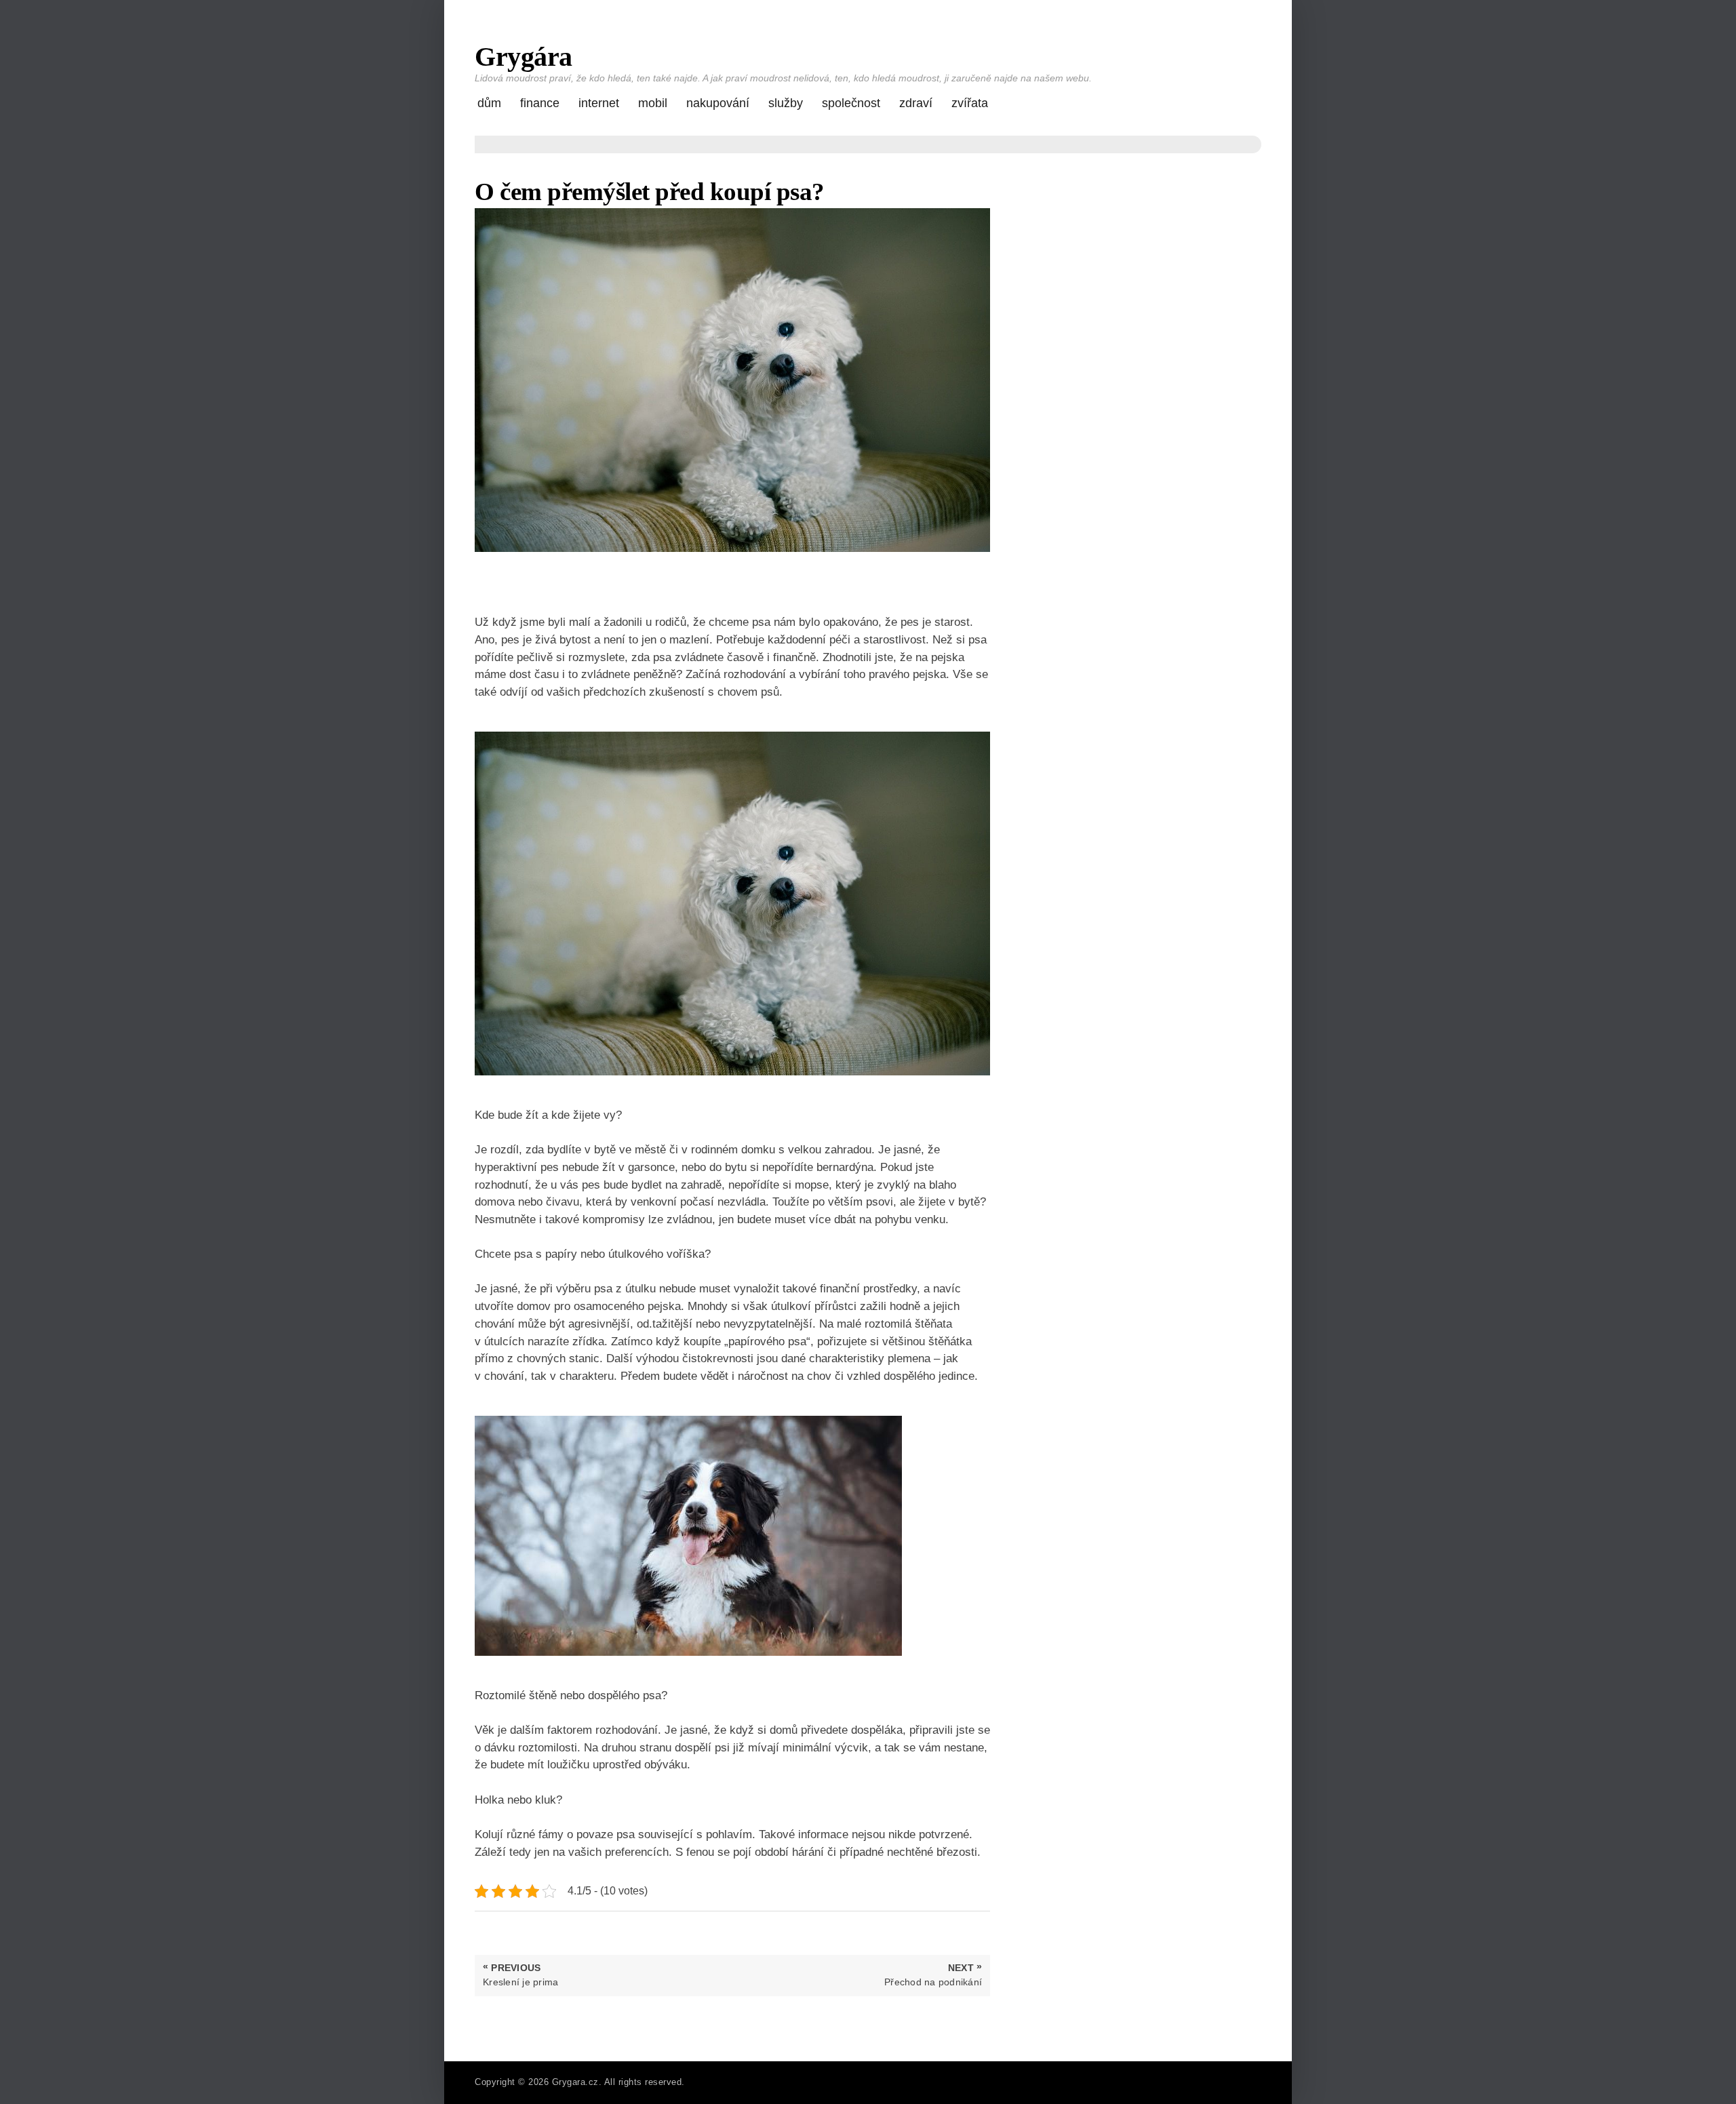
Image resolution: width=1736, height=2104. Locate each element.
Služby (786, 103)
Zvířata (970, 103)
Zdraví (916, 103)
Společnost (851, 103)
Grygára (524, 57)
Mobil (653, 103)
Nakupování (718, 103)
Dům (489, 103)
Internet (599, 103)
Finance (540, 103)
